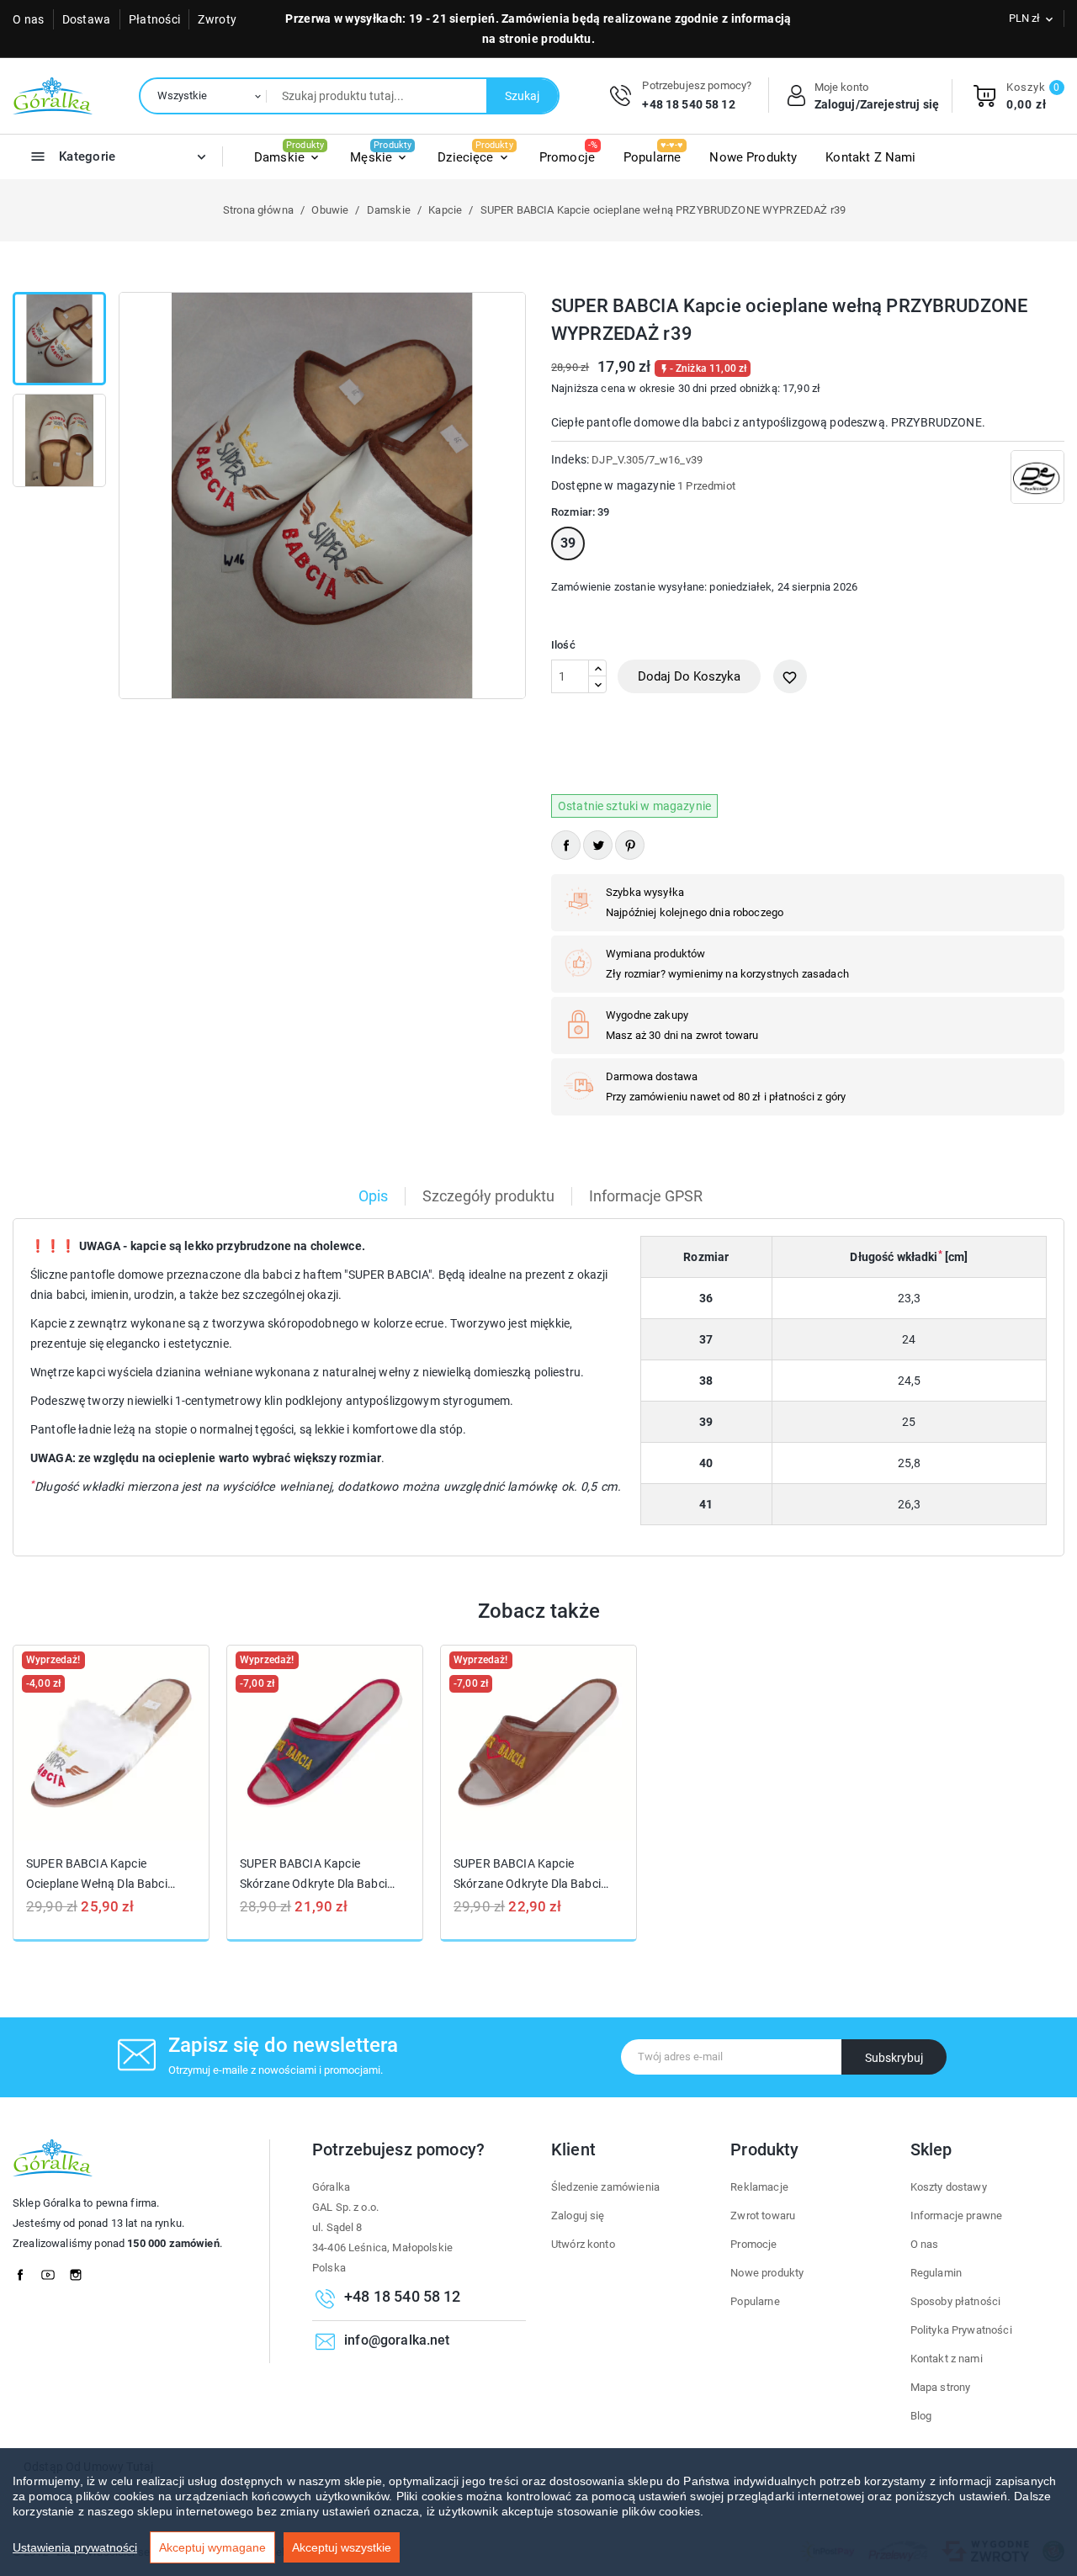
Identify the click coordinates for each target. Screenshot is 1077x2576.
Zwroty (217, 19)
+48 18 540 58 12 (688, 104)
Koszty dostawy (949, 2187)
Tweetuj (598, 845)
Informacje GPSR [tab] (646, 1196)
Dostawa (87, 19)
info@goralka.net (397, 2340)
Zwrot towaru (763, 2216)
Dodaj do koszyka (689, 676)
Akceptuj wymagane (212, 2547)
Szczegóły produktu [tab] (488, 1196)
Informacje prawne (957, 2216)
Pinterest (630, 845)
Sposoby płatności (956, 2301)
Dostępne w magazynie (613, 485)
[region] (538, 2512)
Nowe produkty (767, 2273)
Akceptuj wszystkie (342, 2547)
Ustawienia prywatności (75, 2547)
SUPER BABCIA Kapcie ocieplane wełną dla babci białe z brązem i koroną (97, 1874)
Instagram (81, 2271)
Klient (573, 2149)
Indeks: (570, 459)
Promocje (753, 2244)
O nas (29, 19)
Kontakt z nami (947, 2359)
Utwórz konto (583, 2244)
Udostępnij (566, 845)
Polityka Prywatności (961, 2330)
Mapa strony (941, 2387)
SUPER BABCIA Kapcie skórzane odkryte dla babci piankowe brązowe (527, 1874)
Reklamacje (759, 2187)
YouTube (53, 2271)
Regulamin (936, 2273)
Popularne (755, 2301)
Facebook (25, 2271)
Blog (921, 2416)
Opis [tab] (373, 1196)
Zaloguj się (578, 2216)
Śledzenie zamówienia (605, 2187)
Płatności (155, 19)
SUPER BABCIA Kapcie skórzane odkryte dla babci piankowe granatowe (313, 1874)
